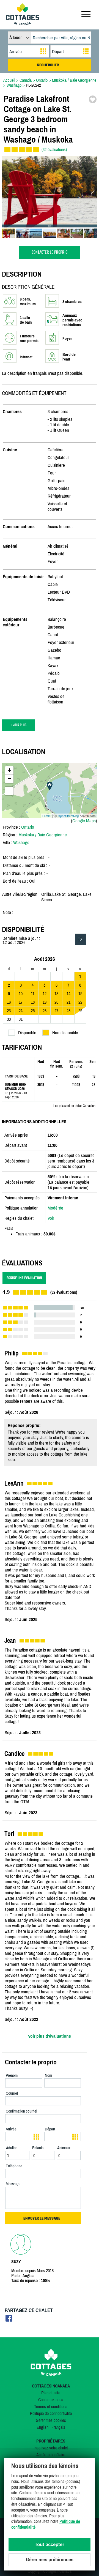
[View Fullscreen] (9, 791)
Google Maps (84, 821)
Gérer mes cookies (51, 2420)
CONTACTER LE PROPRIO (50, 253)
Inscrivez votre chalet (51, 2448)
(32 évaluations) (54, 149)
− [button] (9, 779)
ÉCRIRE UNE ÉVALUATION (24, 1278)
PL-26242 (33, 85)
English (42, 2427)
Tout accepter (50, 2544)
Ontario (28, 827)
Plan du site (51, 2393)
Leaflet (47, 816)
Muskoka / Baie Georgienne (43, 835)
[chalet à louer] (23, 23)
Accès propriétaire (51, 2455)
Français (58, 2427)
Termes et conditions (51, 2406)
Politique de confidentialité (51, 2413)
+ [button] (9, 770)
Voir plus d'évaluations (50, 2036)
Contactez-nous (51, 2400)
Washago (21, 842)
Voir (51, 1218)
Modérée (55, 1208)
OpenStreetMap (68, 816)
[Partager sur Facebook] (9, 2320)
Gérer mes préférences (50, 2560)
